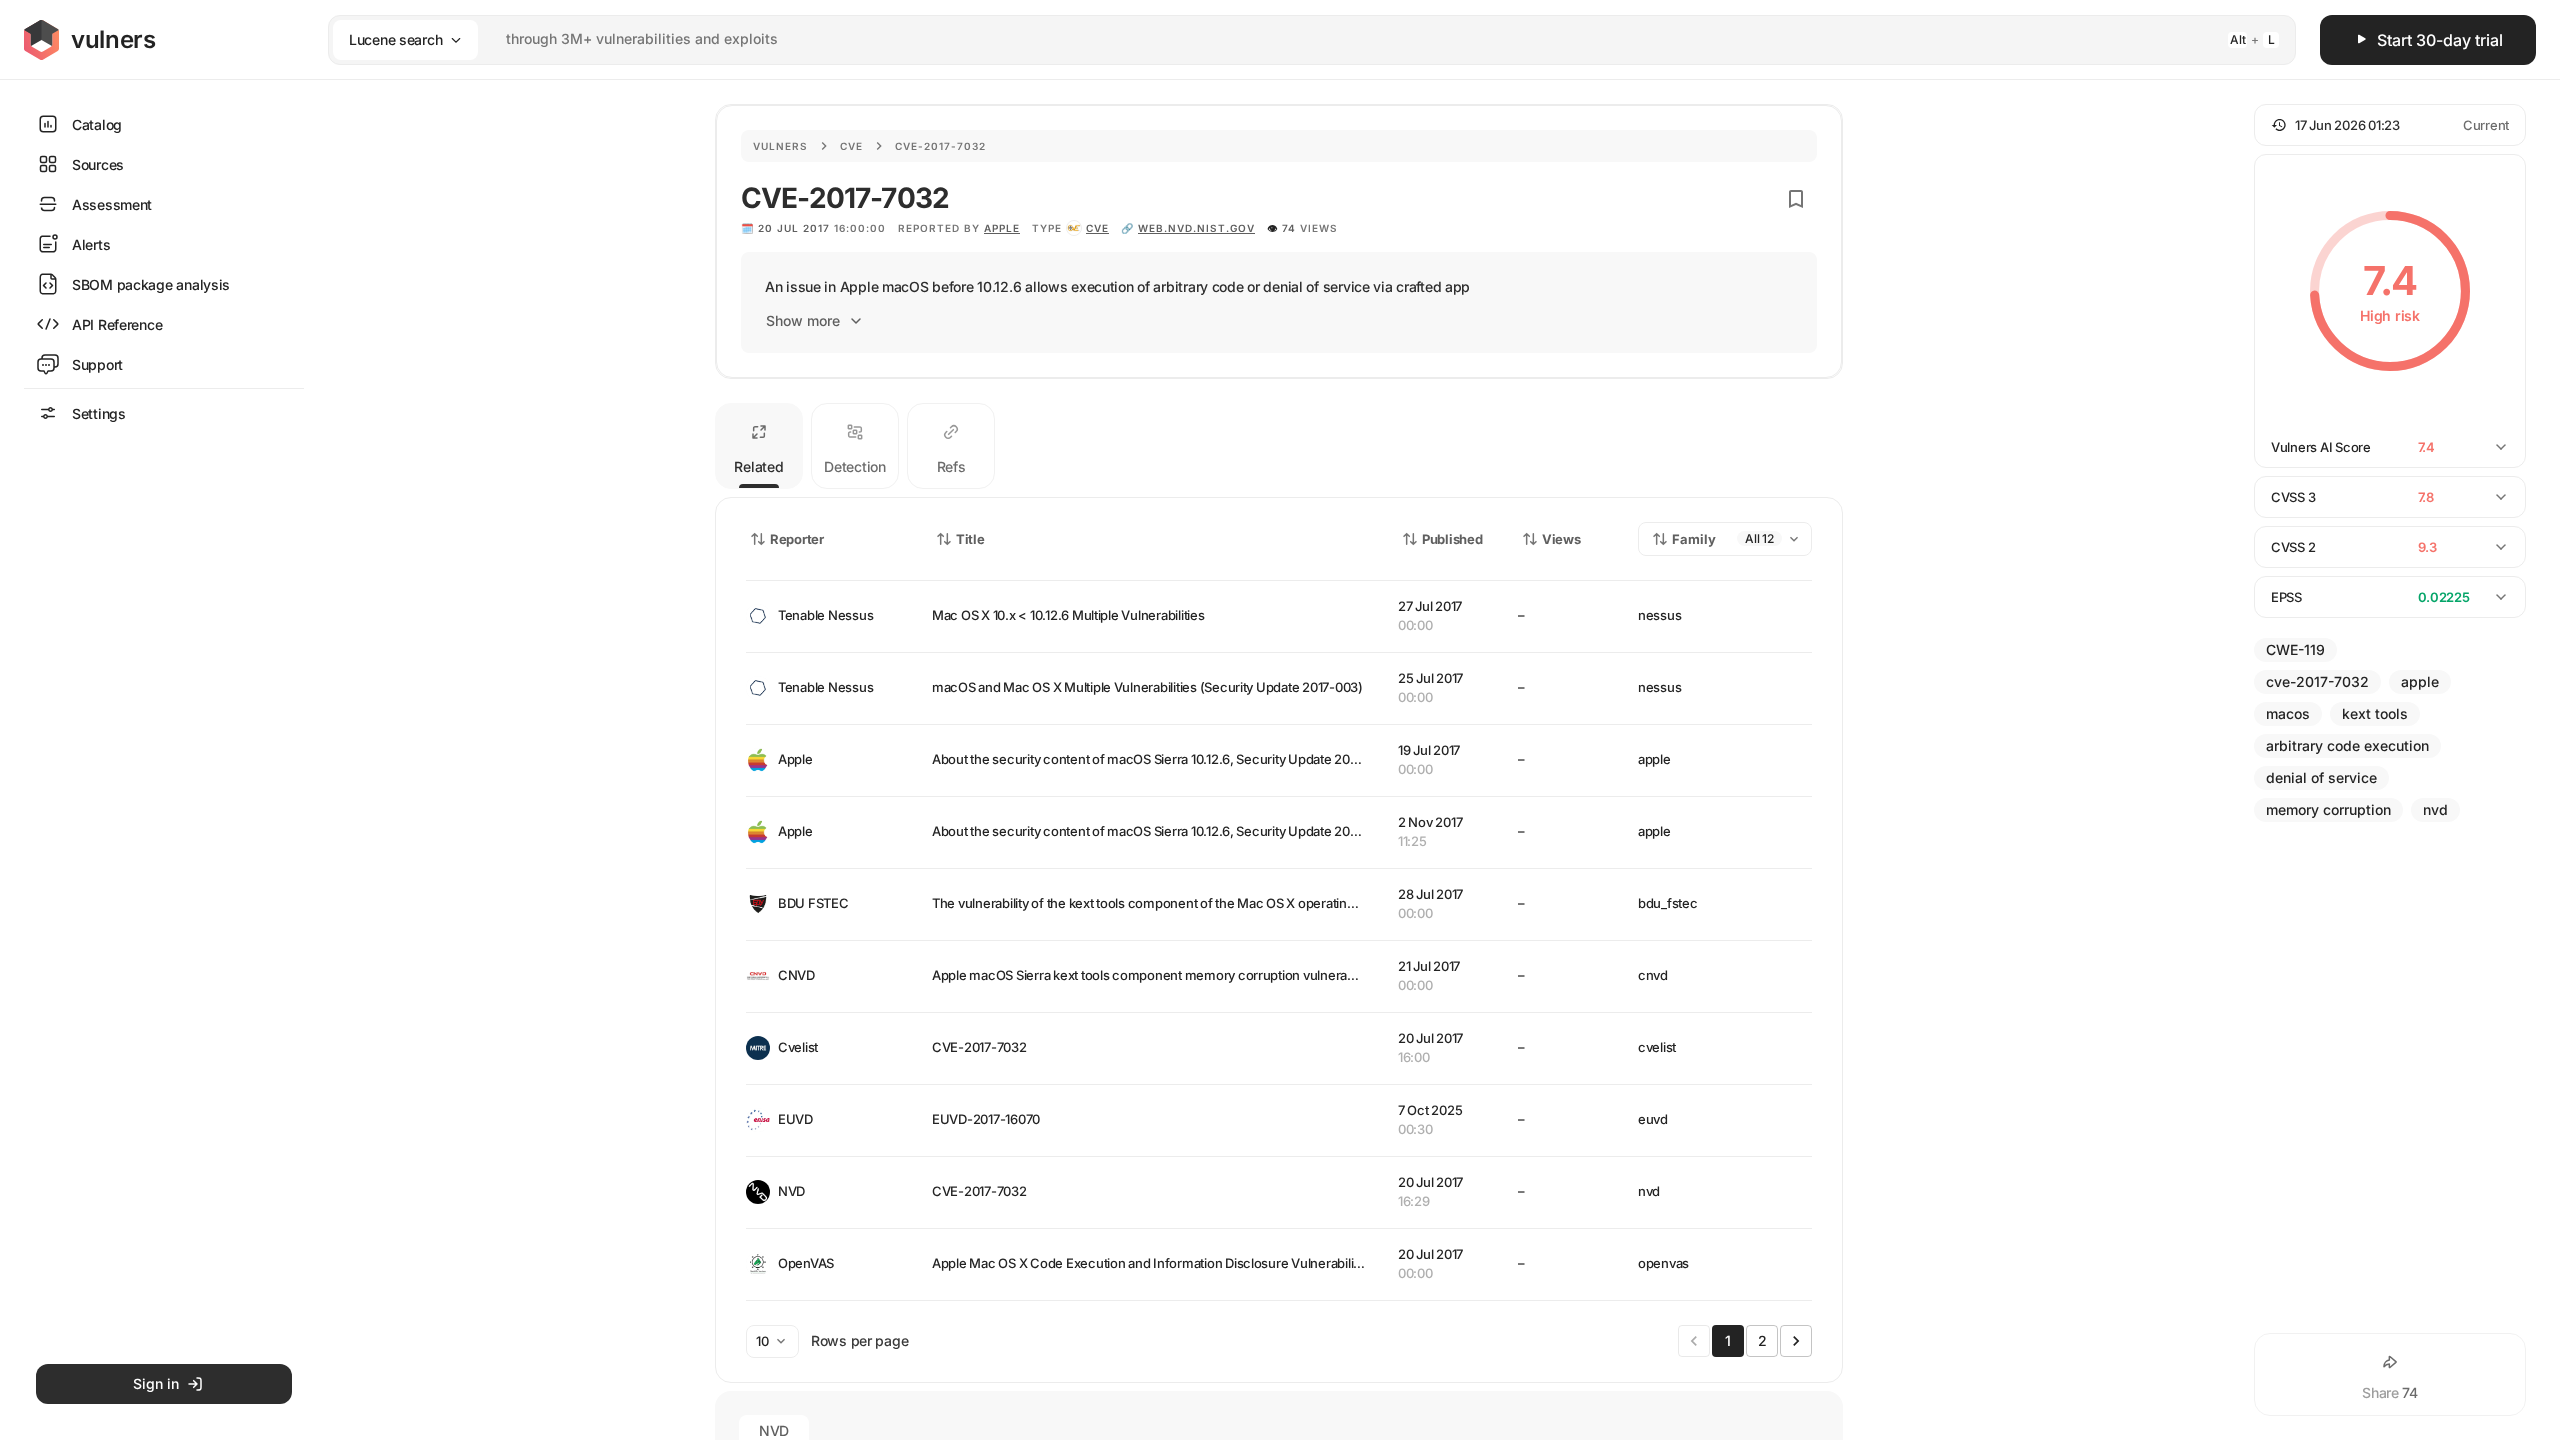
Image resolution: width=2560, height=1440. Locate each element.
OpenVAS (806, 1263)
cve (1097, 228)
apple (1002, 228)
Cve (851, 146)
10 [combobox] (762, 1341)
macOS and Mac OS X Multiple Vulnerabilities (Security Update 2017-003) (1147, 687)
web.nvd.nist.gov (1196, 228)
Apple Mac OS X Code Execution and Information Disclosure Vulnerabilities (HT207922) (1190, 1263)
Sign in (156, 1383)
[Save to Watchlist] (1796, 199)
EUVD (795, 1119)
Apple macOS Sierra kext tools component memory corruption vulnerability (1153, 975)
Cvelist (798, 1047)
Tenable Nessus (825, 615)
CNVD (796, 975)
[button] (2390, 125)
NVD (791, 1191)
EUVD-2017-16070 (986, 1119)
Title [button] (970, 539)
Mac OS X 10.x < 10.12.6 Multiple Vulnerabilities (1068, 615)
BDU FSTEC (813, 903)
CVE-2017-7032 (979, 1047)
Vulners (780, 146)
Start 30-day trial (2440, 40)
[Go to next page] (1796, 1341)
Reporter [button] (797, 539)
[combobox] (1286, 39)
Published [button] (1452, 539)
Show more (803, 320)
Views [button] (1561, 539)
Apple (795, 759)
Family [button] (1694, 539)
